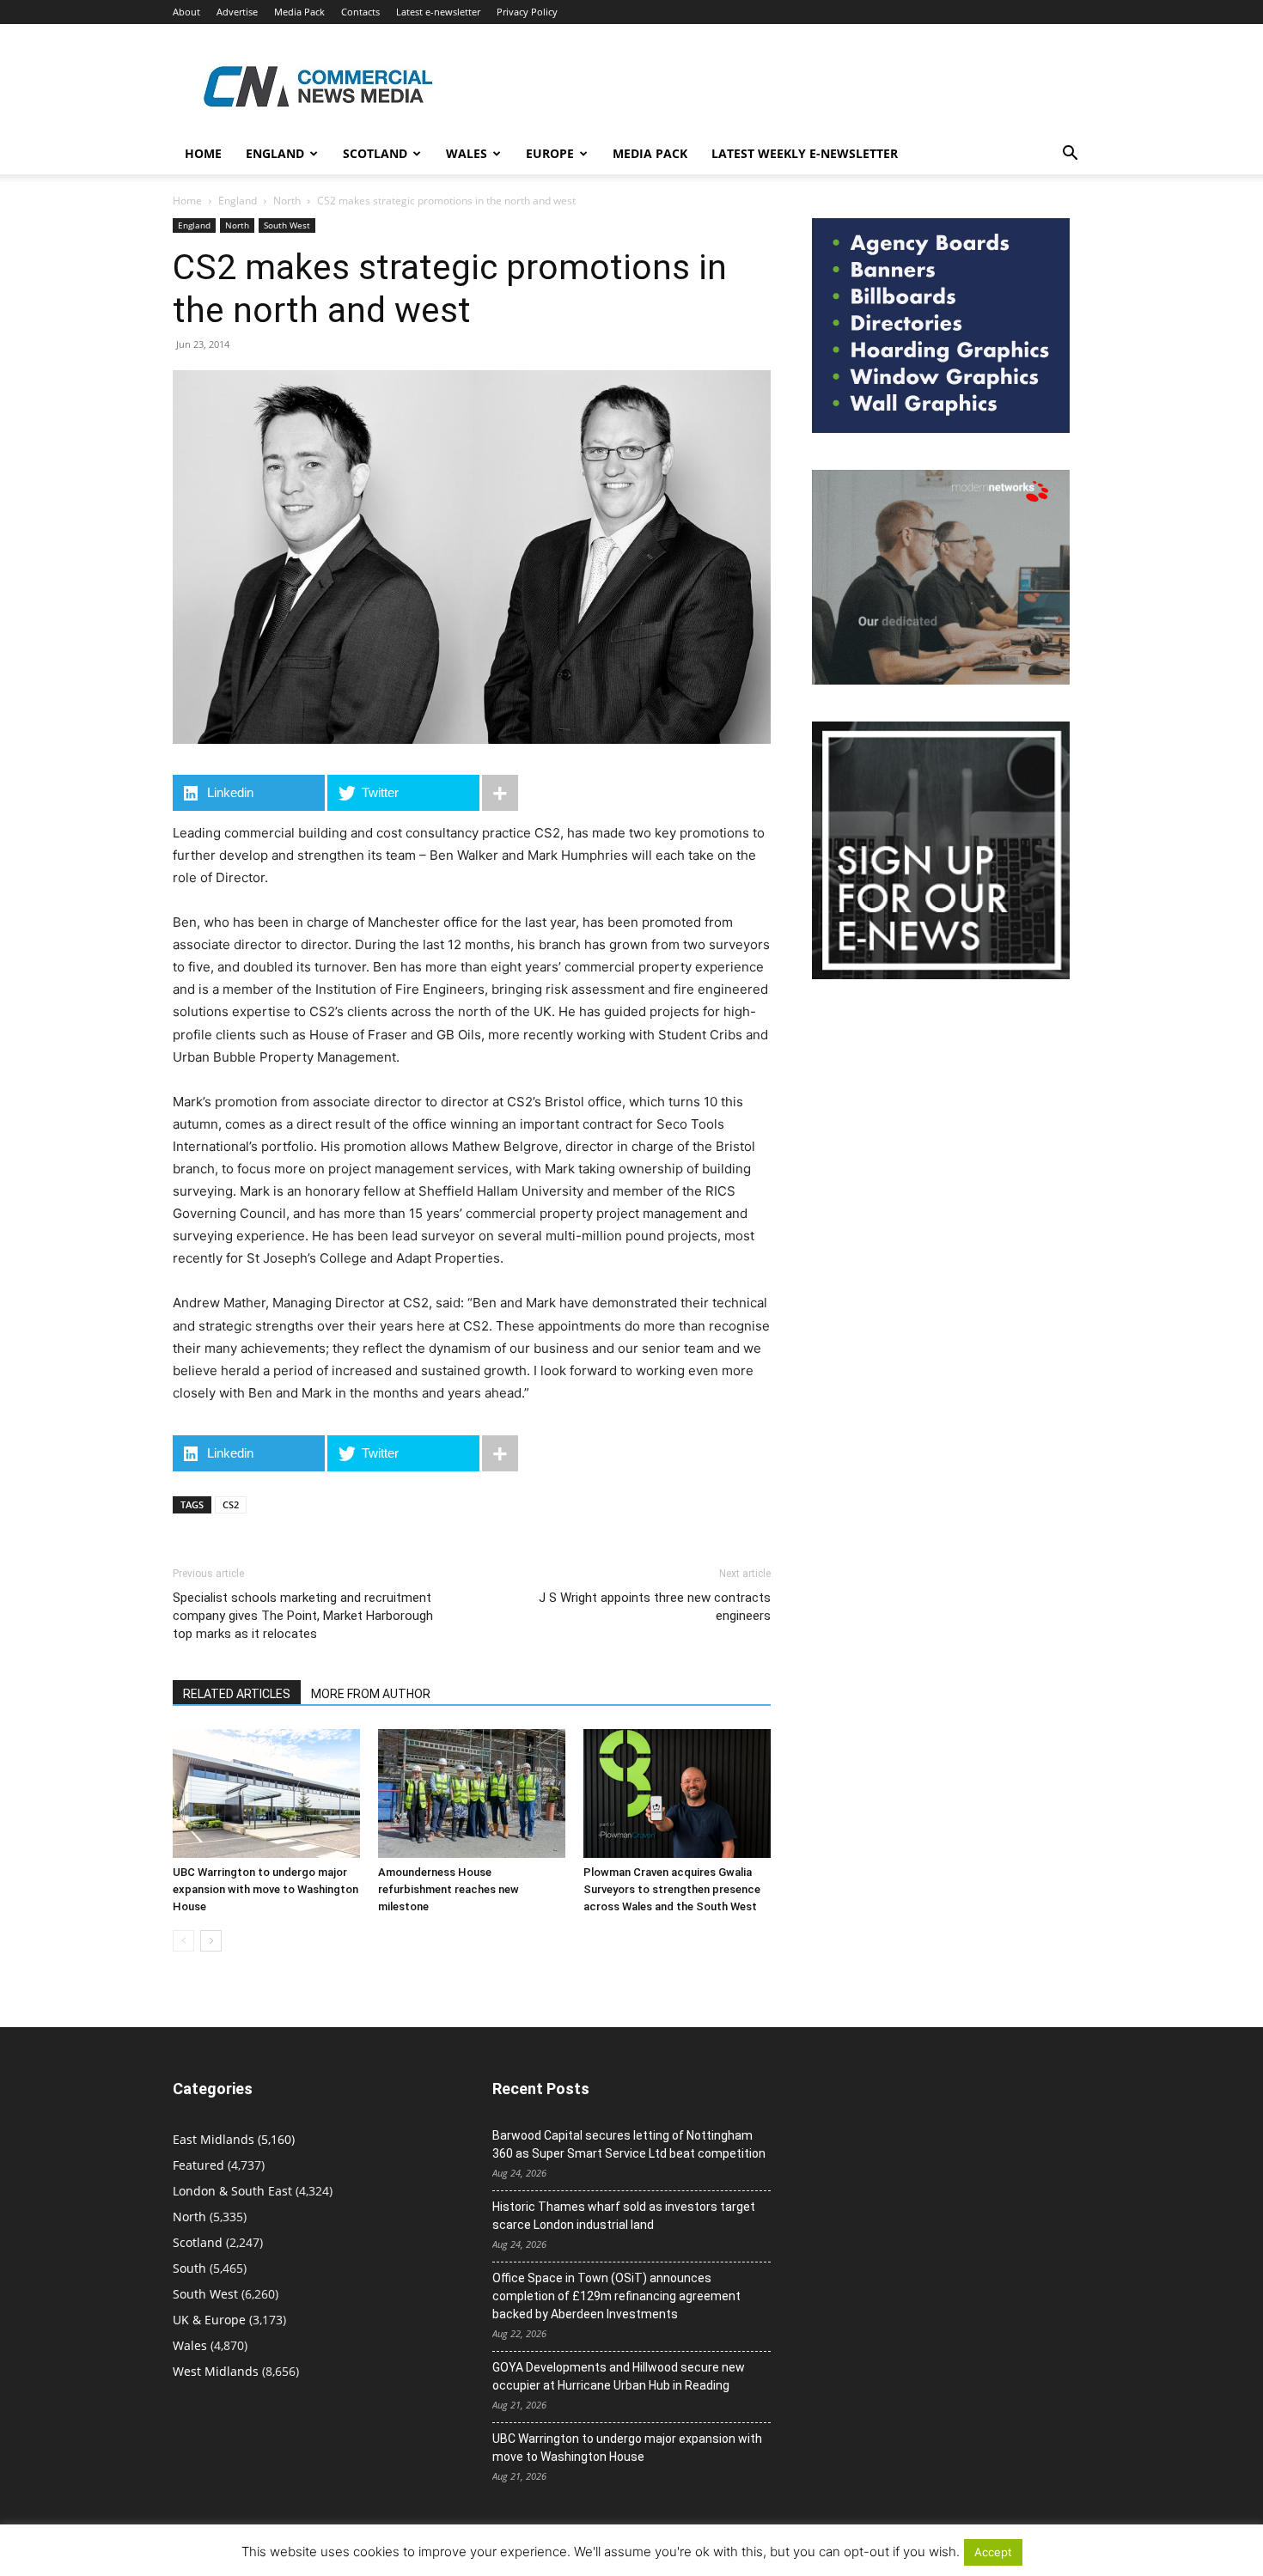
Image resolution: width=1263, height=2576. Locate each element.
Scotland (375, 153)
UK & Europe (209, 2320)
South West (287, 225)
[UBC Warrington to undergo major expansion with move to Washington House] (266, 1793)
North (287, 201)
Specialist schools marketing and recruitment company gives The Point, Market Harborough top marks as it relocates (303, 1616)
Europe (550, 153)
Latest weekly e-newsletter (805, 153)
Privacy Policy (527, 12)
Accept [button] (993, 2552)
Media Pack (299, 12)
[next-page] (211, 1941)
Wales (467, 153)
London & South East (232, 2191)
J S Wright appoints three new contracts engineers (655, 1607)
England (238, 201)
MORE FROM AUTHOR (371, 1694)
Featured (198, 2165)
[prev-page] (183, 1941)
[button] (1070, 155)
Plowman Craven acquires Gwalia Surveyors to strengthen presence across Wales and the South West (672, 1889)
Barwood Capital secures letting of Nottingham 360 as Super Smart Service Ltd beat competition (629, 2144)
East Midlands (214, 2139)
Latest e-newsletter (438, 12)
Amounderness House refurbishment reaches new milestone (448, 1889)
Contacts (360, 12)
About (186, 12)
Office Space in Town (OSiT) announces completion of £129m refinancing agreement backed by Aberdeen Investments (616, 2296)
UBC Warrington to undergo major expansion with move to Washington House (265, 1889)
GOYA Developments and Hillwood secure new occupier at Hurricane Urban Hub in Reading (619, 2376)
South (189, 2268)
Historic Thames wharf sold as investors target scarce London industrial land (624, 2216)
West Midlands (216, 2371)
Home (203, 153)
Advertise (237, 12)
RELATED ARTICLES (237, 1694)
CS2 (231, 1504)
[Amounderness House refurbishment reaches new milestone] (472, 1793)
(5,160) (234, 2139)
